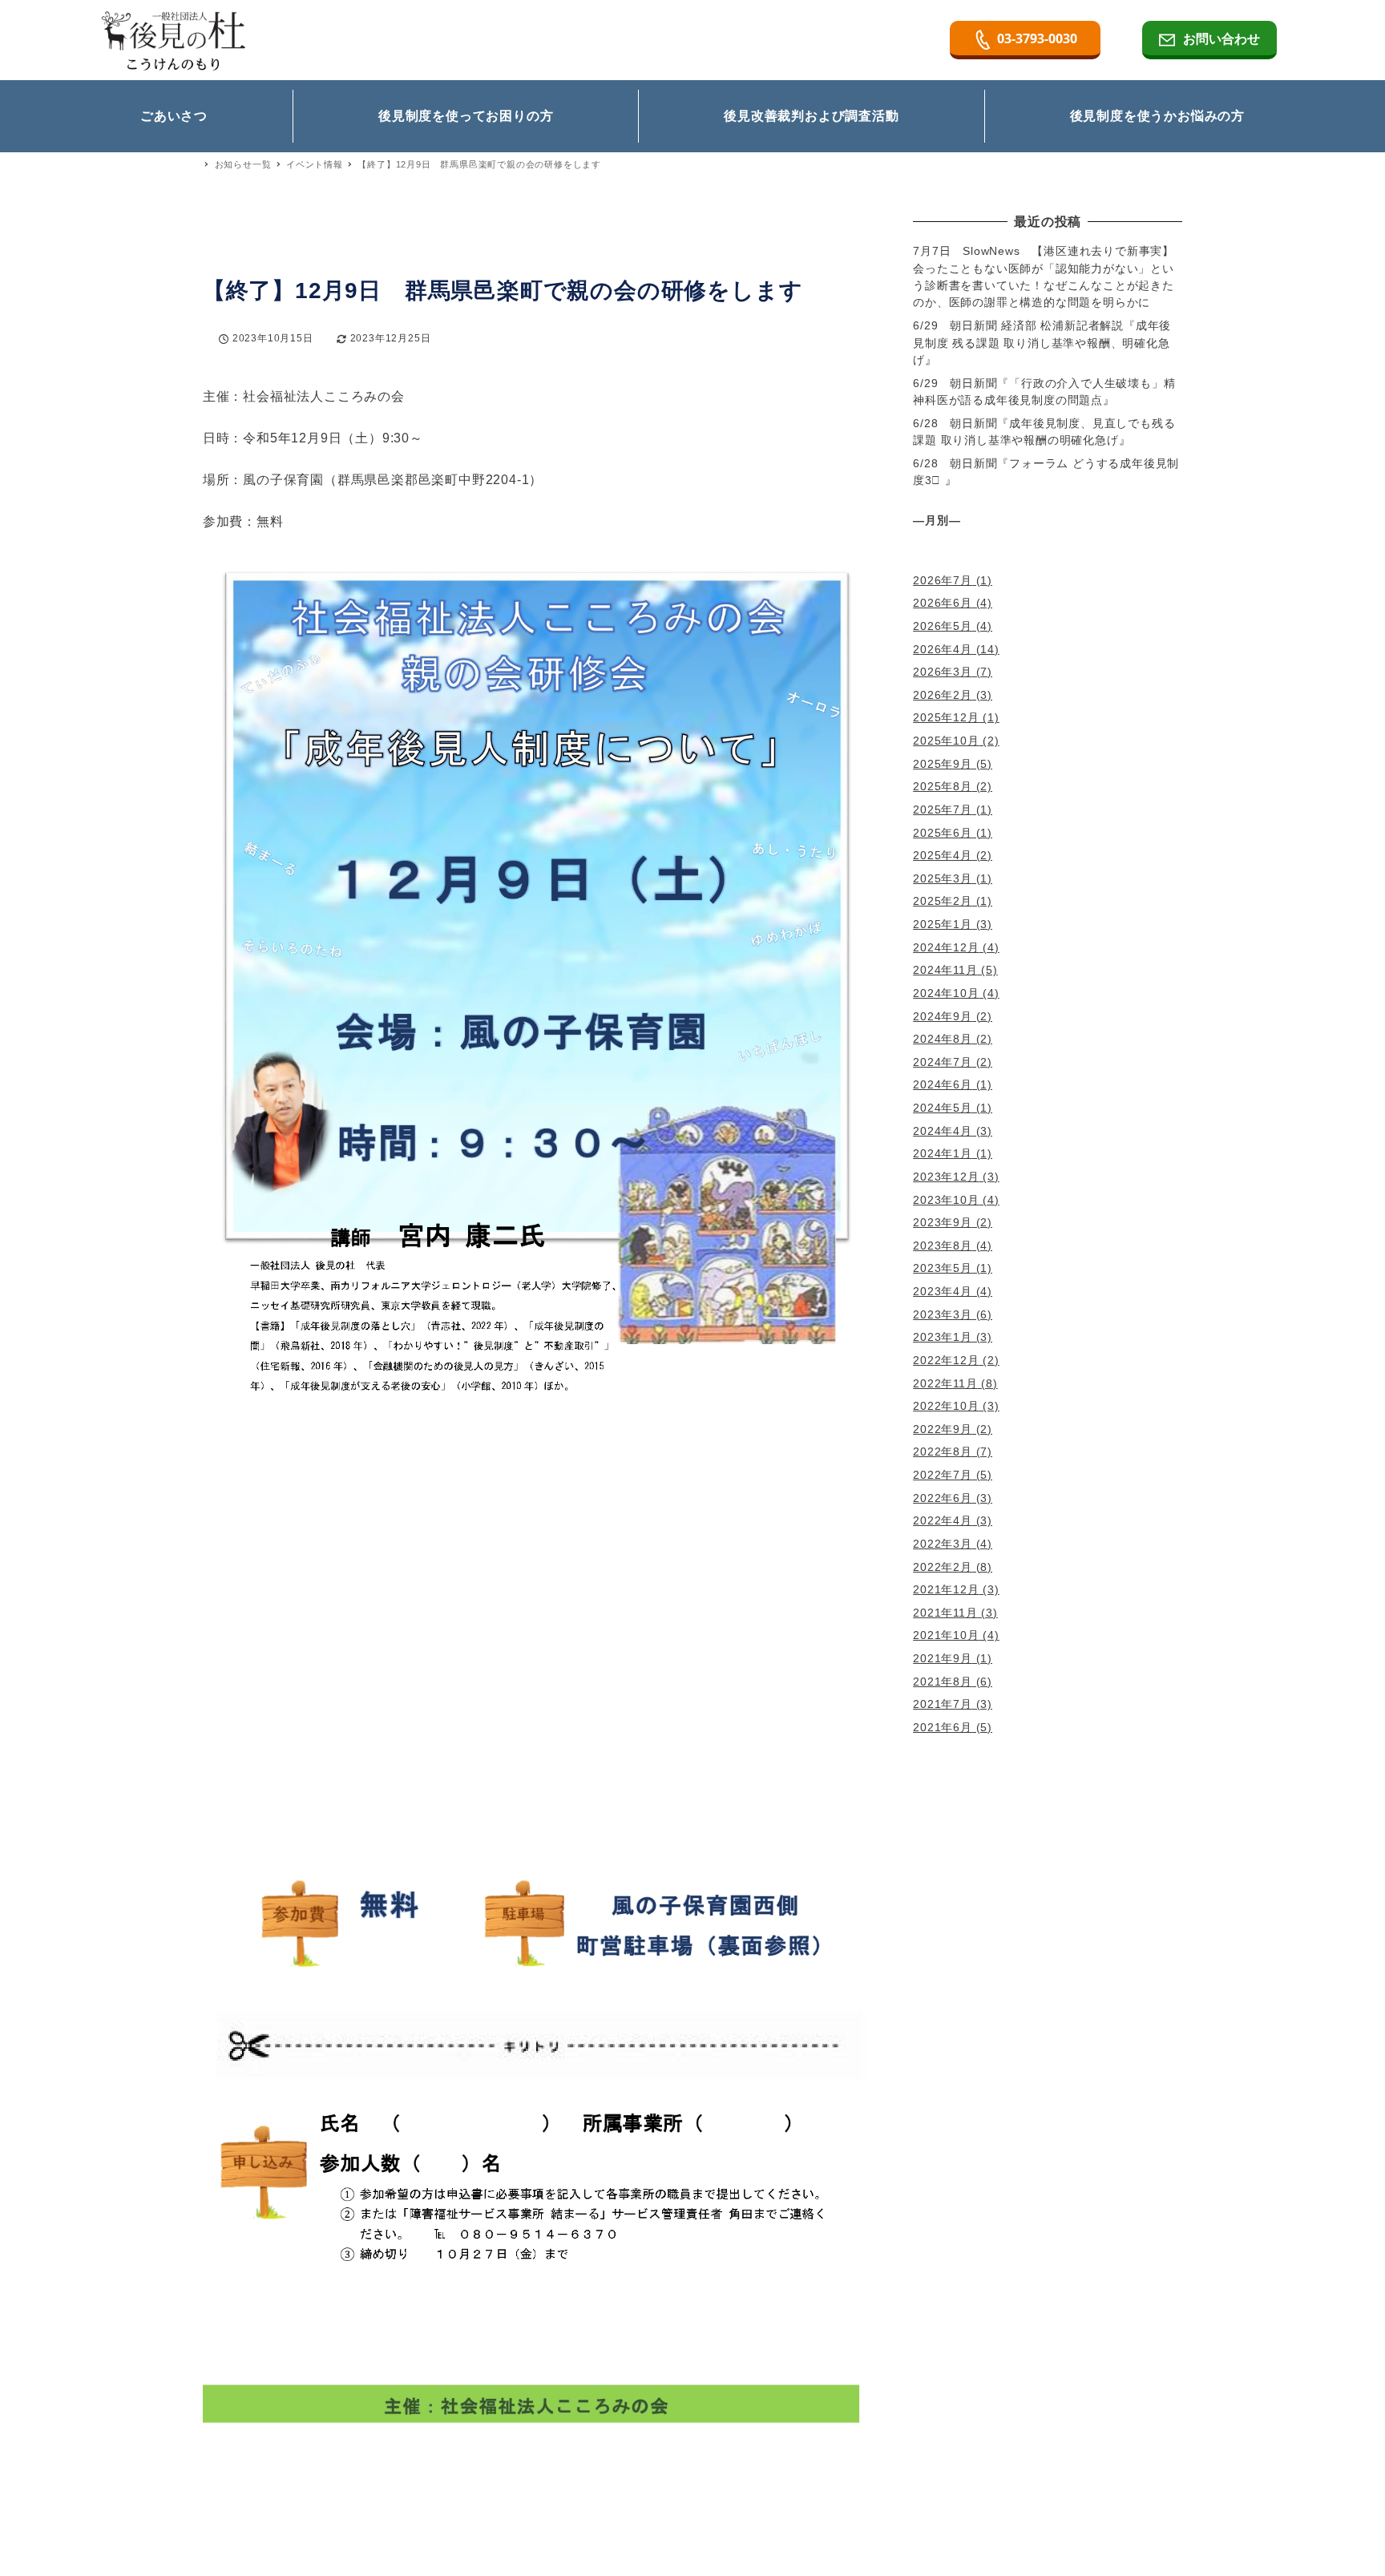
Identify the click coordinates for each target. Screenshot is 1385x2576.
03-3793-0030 (1037, 38)
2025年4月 (943, 855)
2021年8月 (943, 1682)
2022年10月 (946, 1406)
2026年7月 (943, 580)
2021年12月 (946, 1589)
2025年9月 (943, 764)
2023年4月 (943, 1291)
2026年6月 (943, 603)
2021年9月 (943, 1658)
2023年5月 (943, 1268)
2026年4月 (943, 649)
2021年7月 (943, 1704)
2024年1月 (943, 1153)
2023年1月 (943, 1337)
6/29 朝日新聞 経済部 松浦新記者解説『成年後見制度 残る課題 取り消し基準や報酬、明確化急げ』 (1042, 343)
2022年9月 (943, 1429)
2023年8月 (943, 1246)
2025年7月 (943, 810)
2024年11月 (945, 970)
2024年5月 (943, 1108)
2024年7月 (943, 1062)
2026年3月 (943, 672)
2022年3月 (943, 1544)
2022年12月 (946, 1360)
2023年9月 (943, 1222)
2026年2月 (943, 695)
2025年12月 (946, 717)
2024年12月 (946, 947)
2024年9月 (943, 1016)
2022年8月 (943, 1452)
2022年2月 (943, 1567)
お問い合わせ (1221, 38)
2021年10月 (946, 1635)
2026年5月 (943, 626)
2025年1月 (943, 924)
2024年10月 (946, 993)
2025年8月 (943, 786)
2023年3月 (943, 1314)
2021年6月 (943, 1727)
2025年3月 (943, 878)
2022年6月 (943, 1498)
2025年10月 (946, 741)
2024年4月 (943, 1131)
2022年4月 (943, 1520)
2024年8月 (943, 1039)
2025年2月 (943, 901)
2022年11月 (945, 1383)
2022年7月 (943, 1475)
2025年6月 (943, 833)
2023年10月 (946, 1200)
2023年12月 (946, 1177)
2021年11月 (945, 1613)
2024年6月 (943, 1084)
